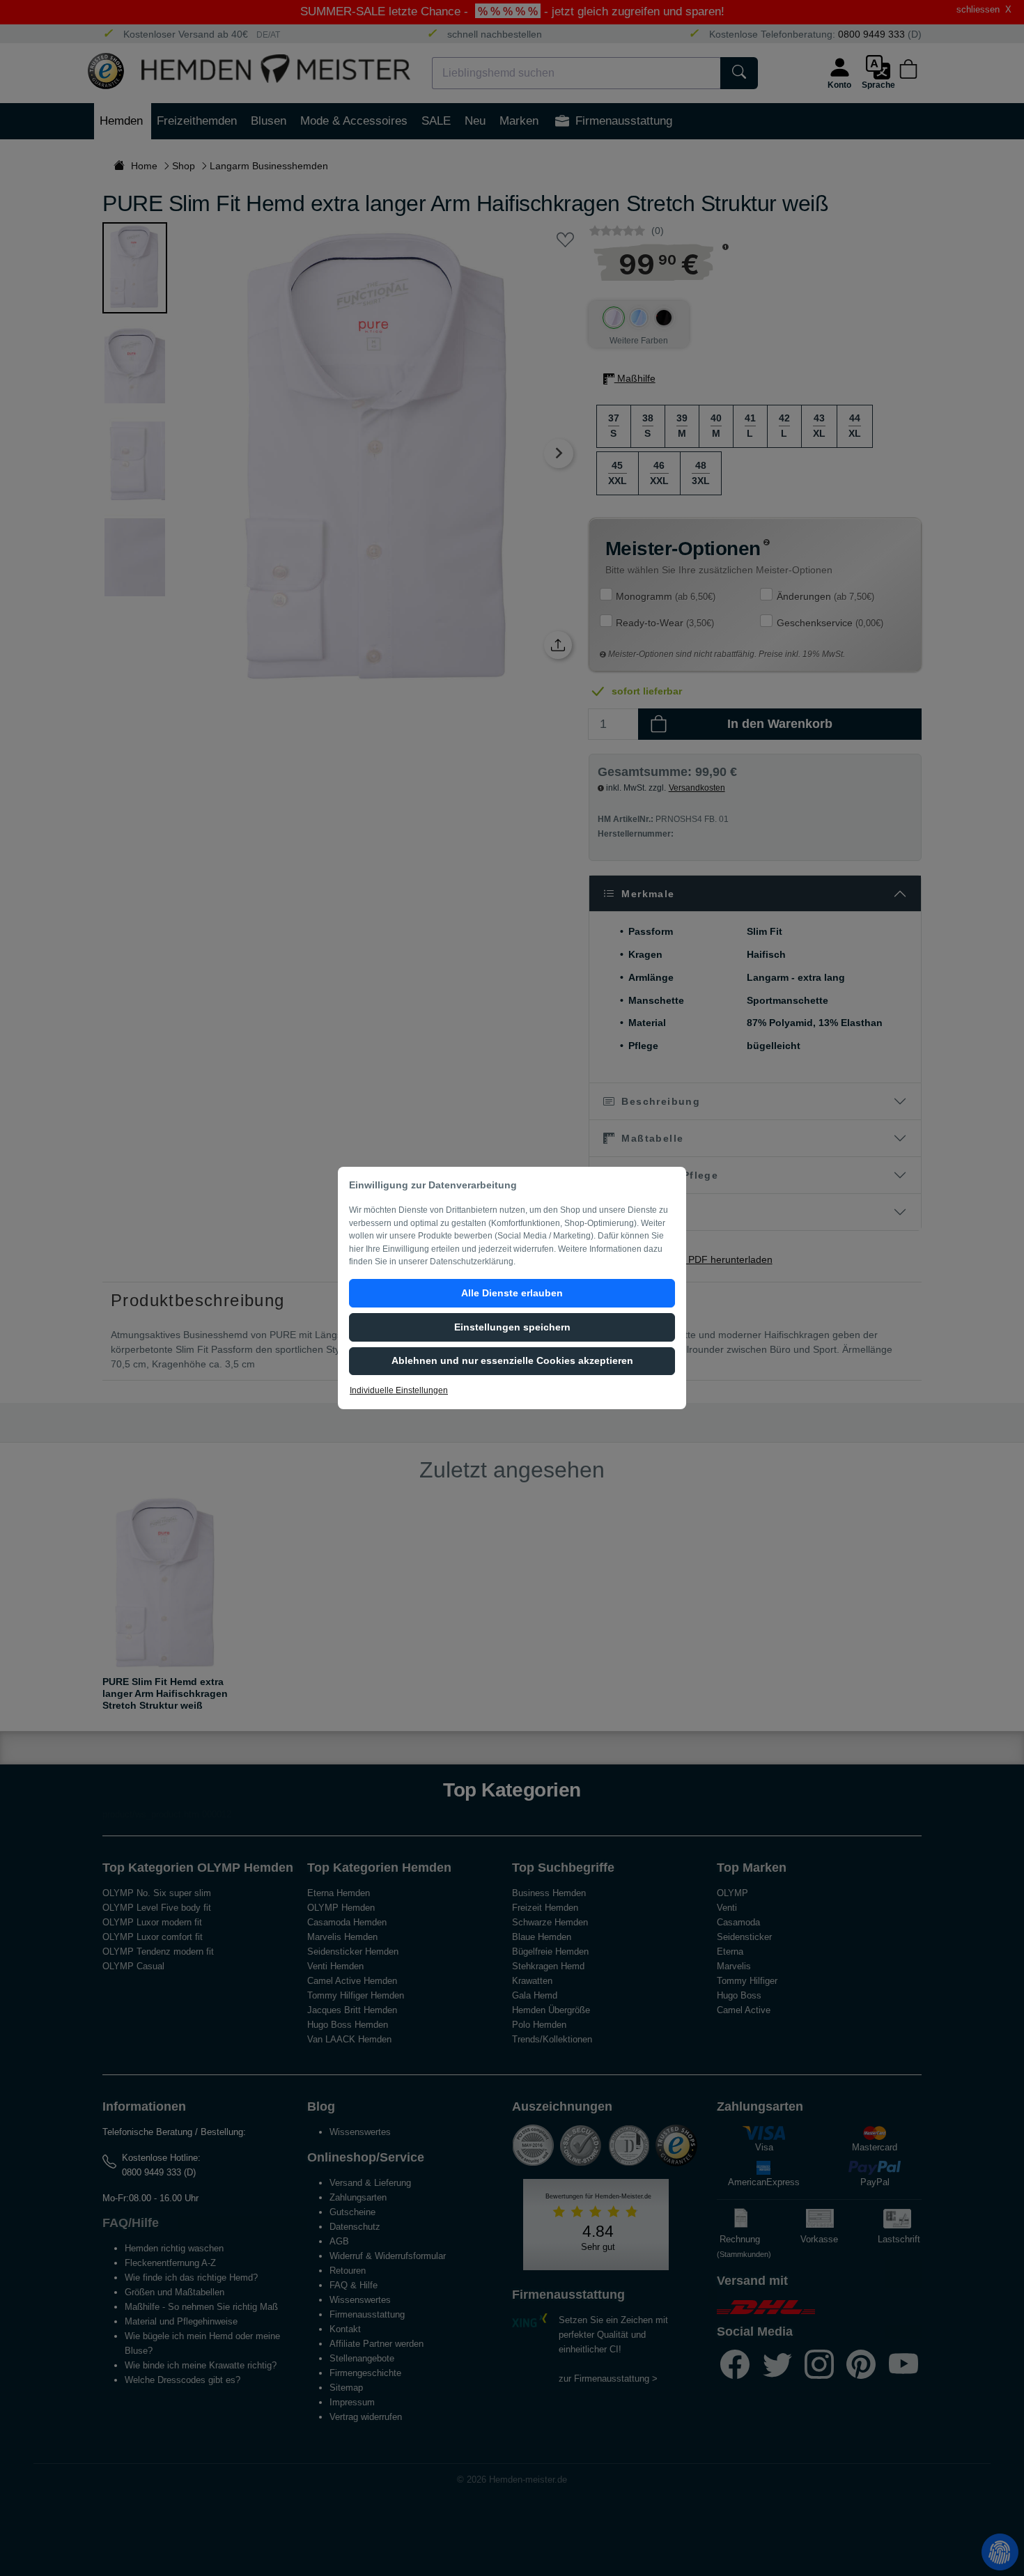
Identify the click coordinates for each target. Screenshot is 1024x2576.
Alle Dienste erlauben (512, 1293)
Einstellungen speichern (512, 1327)
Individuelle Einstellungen (399, 1390)
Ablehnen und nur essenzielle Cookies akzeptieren (512, 1360)
